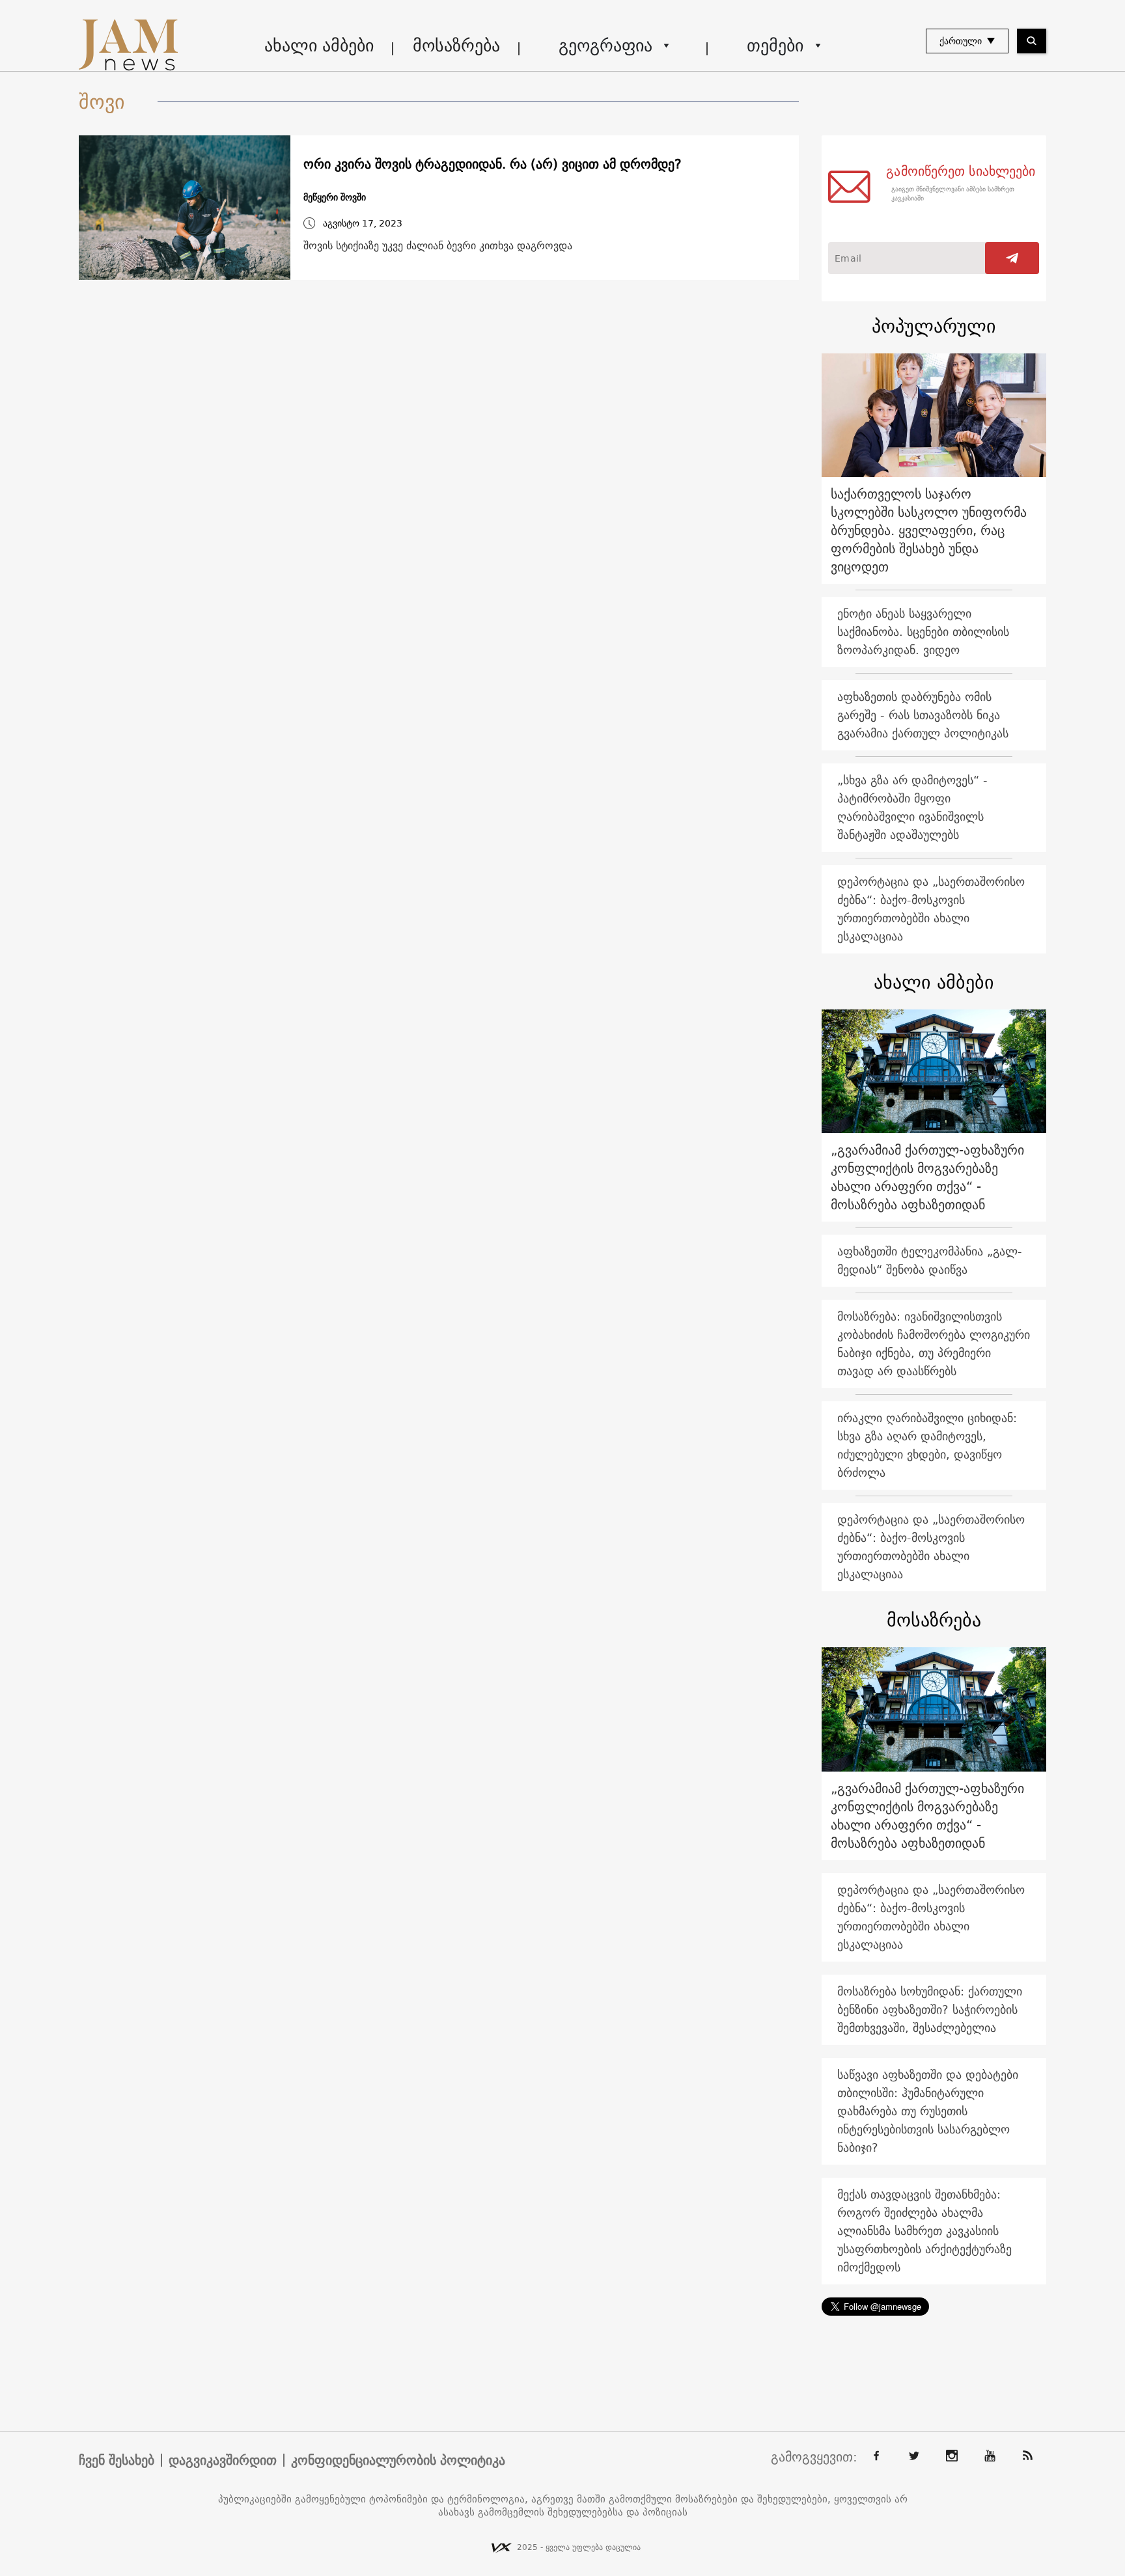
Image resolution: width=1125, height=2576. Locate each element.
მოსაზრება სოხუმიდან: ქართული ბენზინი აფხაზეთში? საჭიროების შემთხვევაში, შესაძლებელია (930, 2009)
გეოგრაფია (605, 45)
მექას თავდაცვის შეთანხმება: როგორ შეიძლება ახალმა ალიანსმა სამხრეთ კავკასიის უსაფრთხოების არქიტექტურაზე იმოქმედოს (924, 2231)
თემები (775, 45)
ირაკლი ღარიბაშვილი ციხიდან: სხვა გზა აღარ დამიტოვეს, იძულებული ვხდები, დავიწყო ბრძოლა (927, 1445)
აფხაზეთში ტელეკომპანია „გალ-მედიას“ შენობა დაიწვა (930, 1260)
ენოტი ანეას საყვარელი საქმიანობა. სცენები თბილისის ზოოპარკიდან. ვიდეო (923, 632)
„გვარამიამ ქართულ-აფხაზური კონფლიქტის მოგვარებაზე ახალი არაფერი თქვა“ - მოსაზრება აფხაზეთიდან (927, 1177)
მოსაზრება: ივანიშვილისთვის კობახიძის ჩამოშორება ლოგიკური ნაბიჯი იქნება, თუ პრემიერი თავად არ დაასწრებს (934, 1344)
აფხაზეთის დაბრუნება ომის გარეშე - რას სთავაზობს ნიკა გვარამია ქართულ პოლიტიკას (923, 715)
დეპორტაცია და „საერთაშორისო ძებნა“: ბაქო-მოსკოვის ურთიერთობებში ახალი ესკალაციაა (931, 909)
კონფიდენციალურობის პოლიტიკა (398, 2460)
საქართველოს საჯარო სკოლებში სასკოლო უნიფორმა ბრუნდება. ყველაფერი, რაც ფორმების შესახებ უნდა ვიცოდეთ (929, 530)
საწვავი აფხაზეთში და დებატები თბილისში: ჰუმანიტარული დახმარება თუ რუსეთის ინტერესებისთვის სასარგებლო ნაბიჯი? (928, 2111)
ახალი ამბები (319, 45)
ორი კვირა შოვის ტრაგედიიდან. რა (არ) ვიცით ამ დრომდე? (494, 164)
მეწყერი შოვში (335, 198)
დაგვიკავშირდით (223, 2460)
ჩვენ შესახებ (117, 2460)
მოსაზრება (456, 45)
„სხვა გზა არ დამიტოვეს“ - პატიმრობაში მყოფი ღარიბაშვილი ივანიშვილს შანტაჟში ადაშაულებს (912, 807)
